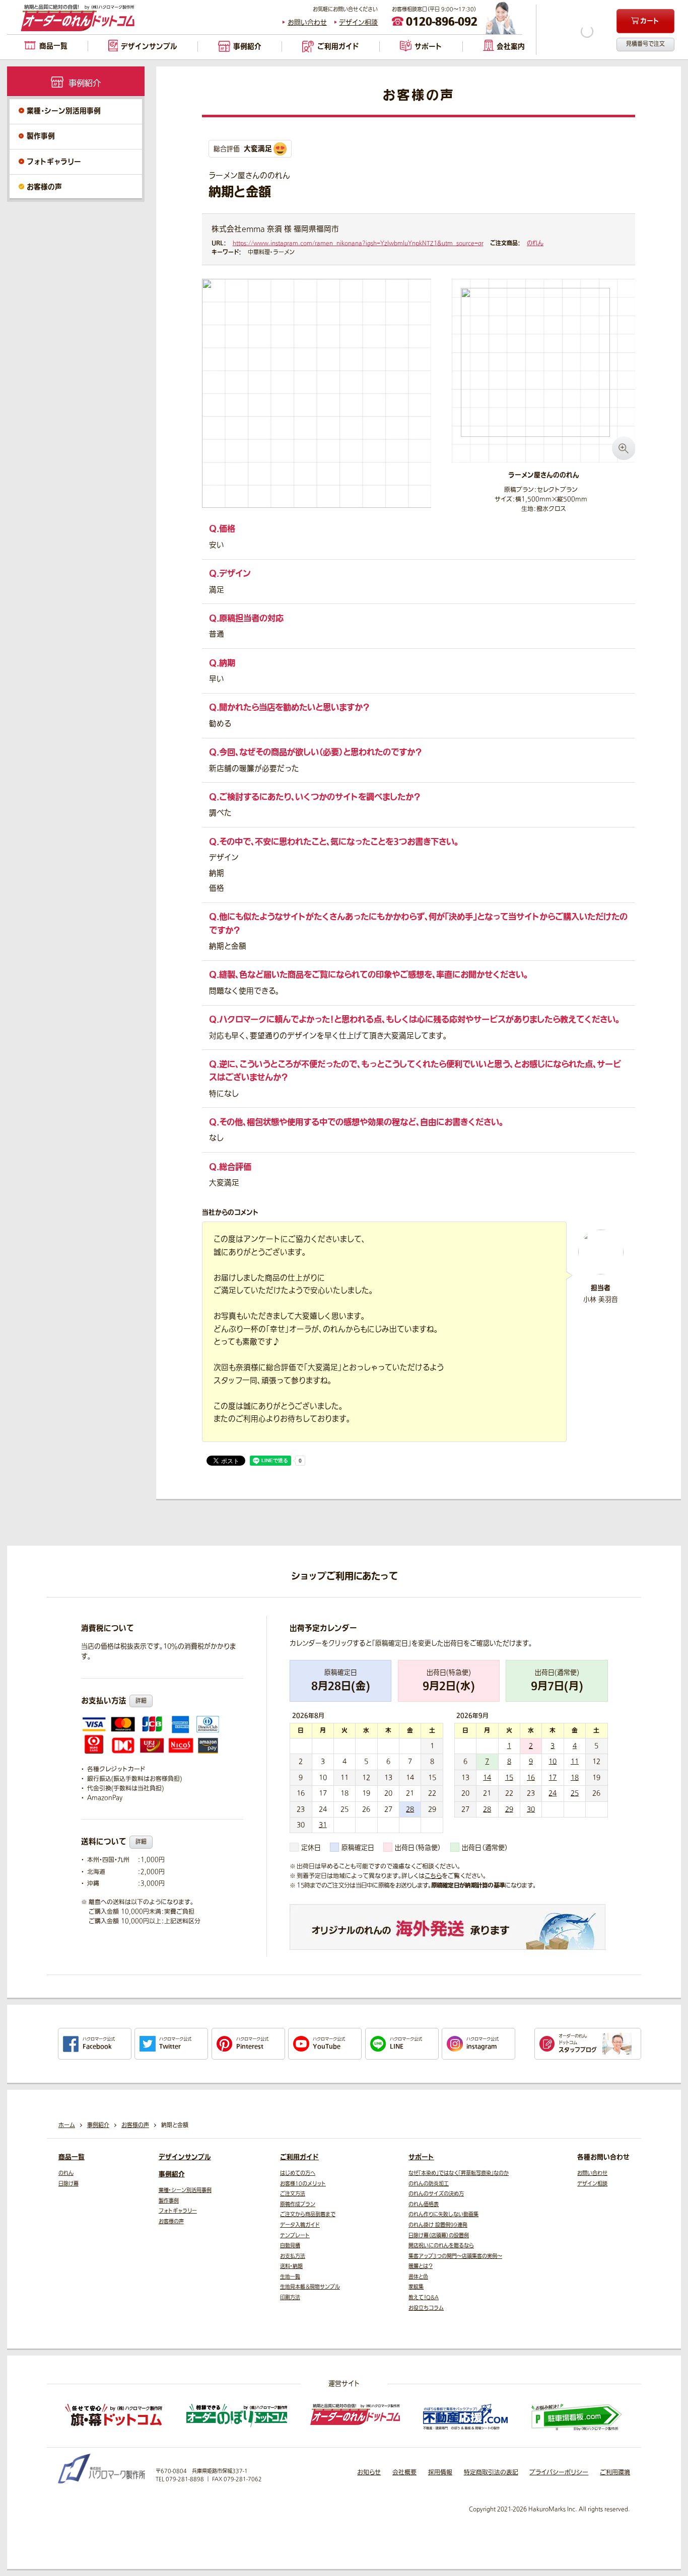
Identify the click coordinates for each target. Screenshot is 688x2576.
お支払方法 (293, 2256)
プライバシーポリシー (559, 2472)
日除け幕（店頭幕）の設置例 (439, 2236)
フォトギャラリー (54, 162)
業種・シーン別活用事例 (64, 111)
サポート (421, 2157)
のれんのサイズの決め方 (436, 2194)
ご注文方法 (293, 2194)
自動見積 (290, 2246)
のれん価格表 (424, 2204)
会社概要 (404, 2472)
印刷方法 (290, 2297)
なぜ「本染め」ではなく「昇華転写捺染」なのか (459, 2173)
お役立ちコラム (426, 2308)
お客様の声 (44, 187)
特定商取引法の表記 (491, 2472)
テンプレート (295, 2236)
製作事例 (41, 136)
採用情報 (440, 2472)
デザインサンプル (185, 2157)
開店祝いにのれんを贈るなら (441, 2246)
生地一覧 (290, 2277)
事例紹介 (172, 2174)
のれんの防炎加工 (429, 2184)
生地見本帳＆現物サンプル (310, 2287)
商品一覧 (72, 2157)
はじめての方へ (298, 2173)
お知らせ (369, 2472)
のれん (535, 243)
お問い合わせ (307, 22)
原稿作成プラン (298, 2204)
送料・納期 (291, 2266)
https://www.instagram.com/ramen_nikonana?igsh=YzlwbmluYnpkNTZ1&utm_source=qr (358, 243)
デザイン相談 (358, 22)
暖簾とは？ (421, 2266)
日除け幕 (68, 2184)
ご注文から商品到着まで (308, 2214)
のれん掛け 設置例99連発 (438, 2225)
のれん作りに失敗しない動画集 (443, 2214)
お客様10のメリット (303, 2184)
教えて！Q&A (424, 2297)
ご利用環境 (615, 2472)
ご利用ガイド (299, 2157)
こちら (433, 1876)
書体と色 (418, 2277)
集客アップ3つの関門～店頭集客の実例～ (455, 2256)
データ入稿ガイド (300, 2225)
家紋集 (416, 2287)
